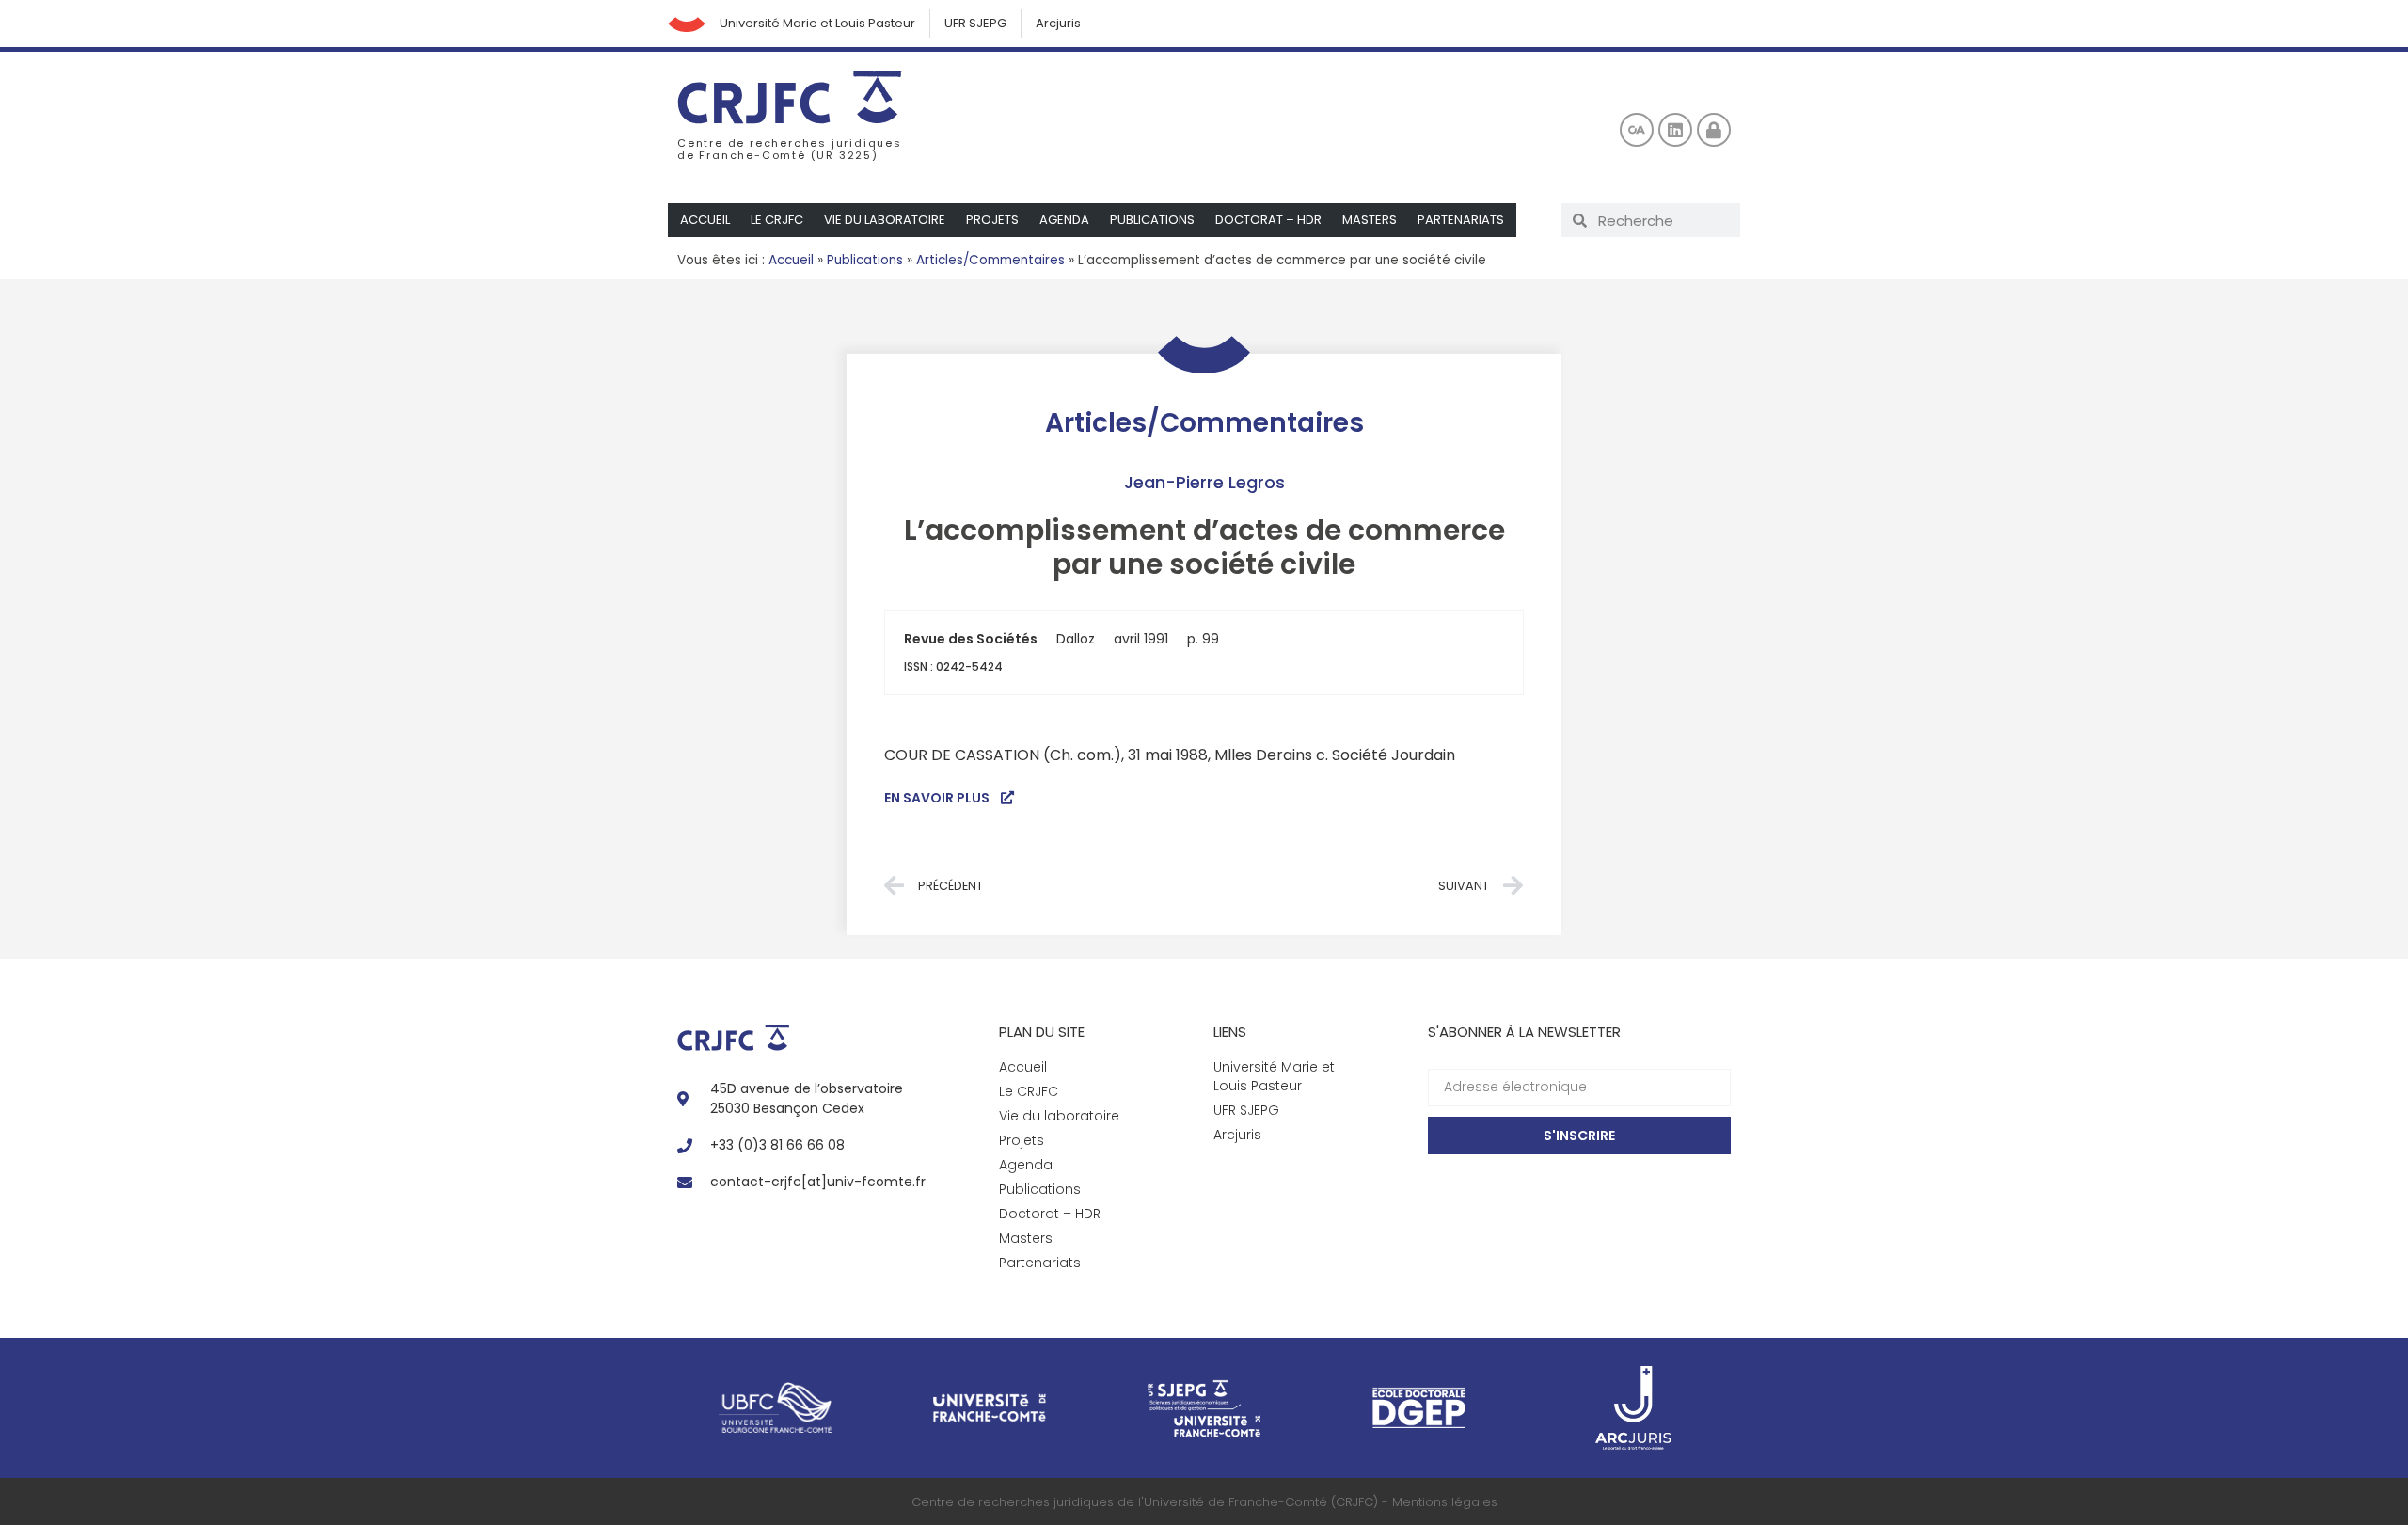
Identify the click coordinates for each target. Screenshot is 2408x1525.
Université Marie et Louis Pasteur (817, 23)
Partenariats (1461, 220)
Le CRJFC (777, 220)
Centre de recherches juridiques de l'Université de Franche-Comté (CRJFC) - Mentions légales (1204, 1502)
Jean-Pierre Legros (1204, 482)
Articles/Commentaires (990, 260)
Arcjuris (1058, 23)
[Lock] (1714, 130)
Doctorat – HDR (1268, 220)
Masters (1370, 220)
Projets (992, 220)
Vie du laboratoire (885, 220)
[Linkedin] (1675, 130)
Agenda (1064, 220)
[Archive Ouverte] (1637, 130)
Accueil (705, 220)
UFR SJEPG (975, 23)
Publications (1152, 220)
